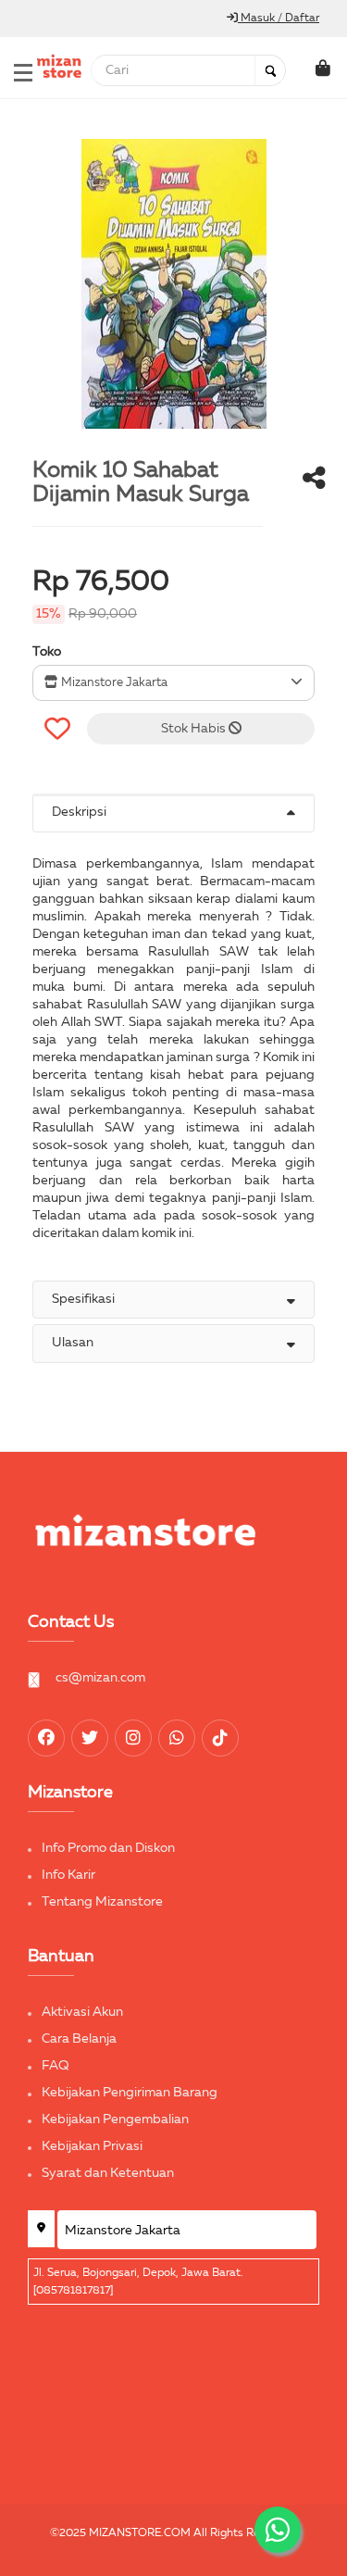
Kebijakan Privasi (92, 2146)
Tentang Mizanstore (102, 1902)
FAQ (56, 2066)
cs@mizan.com (100, 1678)
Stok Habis (195, 729)
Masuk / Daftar (279, 19)
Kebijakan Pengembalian (115, 2120)
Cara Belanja (79, 2039)
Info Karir (68, 1875)
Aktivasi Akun (82, 2012)
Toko (47, 652)
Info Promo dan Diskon (108, 1848)
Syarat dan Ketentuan (108, 2173)
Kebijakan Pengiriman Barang (130, 2093)
